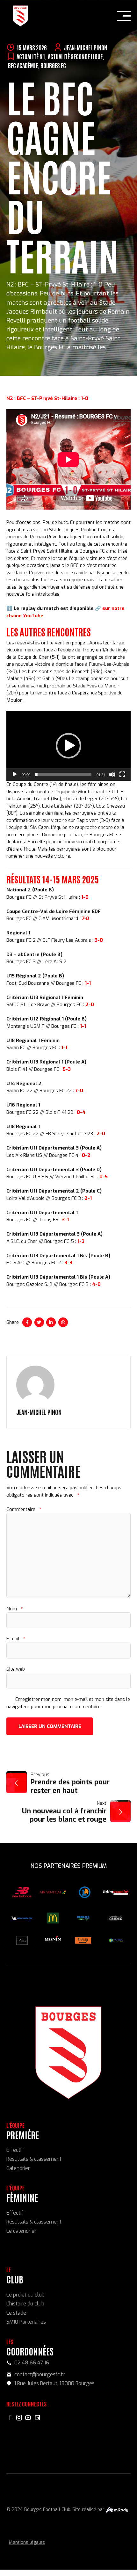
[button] (68, 746)
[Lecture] (15, 774)
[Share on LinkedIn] (51, 1322)
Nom (14, 1609)
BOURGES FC (53, 65)
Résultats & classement (34, 2159)
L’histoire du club (25, 2304)
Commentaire (24, 1509)
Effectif (15, 2150)
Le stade (16, 2313)
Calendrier (18, 2168)
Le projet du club (25, 2295)
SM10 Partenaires (26, 2322)
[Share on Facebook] (27, 1322)
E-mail (16, 1639)
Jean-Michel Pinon (86, 47)
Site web (16, 1669)
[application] (68, 746)
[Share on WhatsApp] (63, 1322)
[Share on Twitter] (39, 1322)
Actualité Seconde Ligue (75, 56)
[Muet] (112, 774)
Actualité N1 (31, 56)
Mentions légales (27, 2542)
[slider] (63, 774)
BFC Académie (23, 65)
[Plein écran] (122, 774)
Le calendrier (21, 2231)
